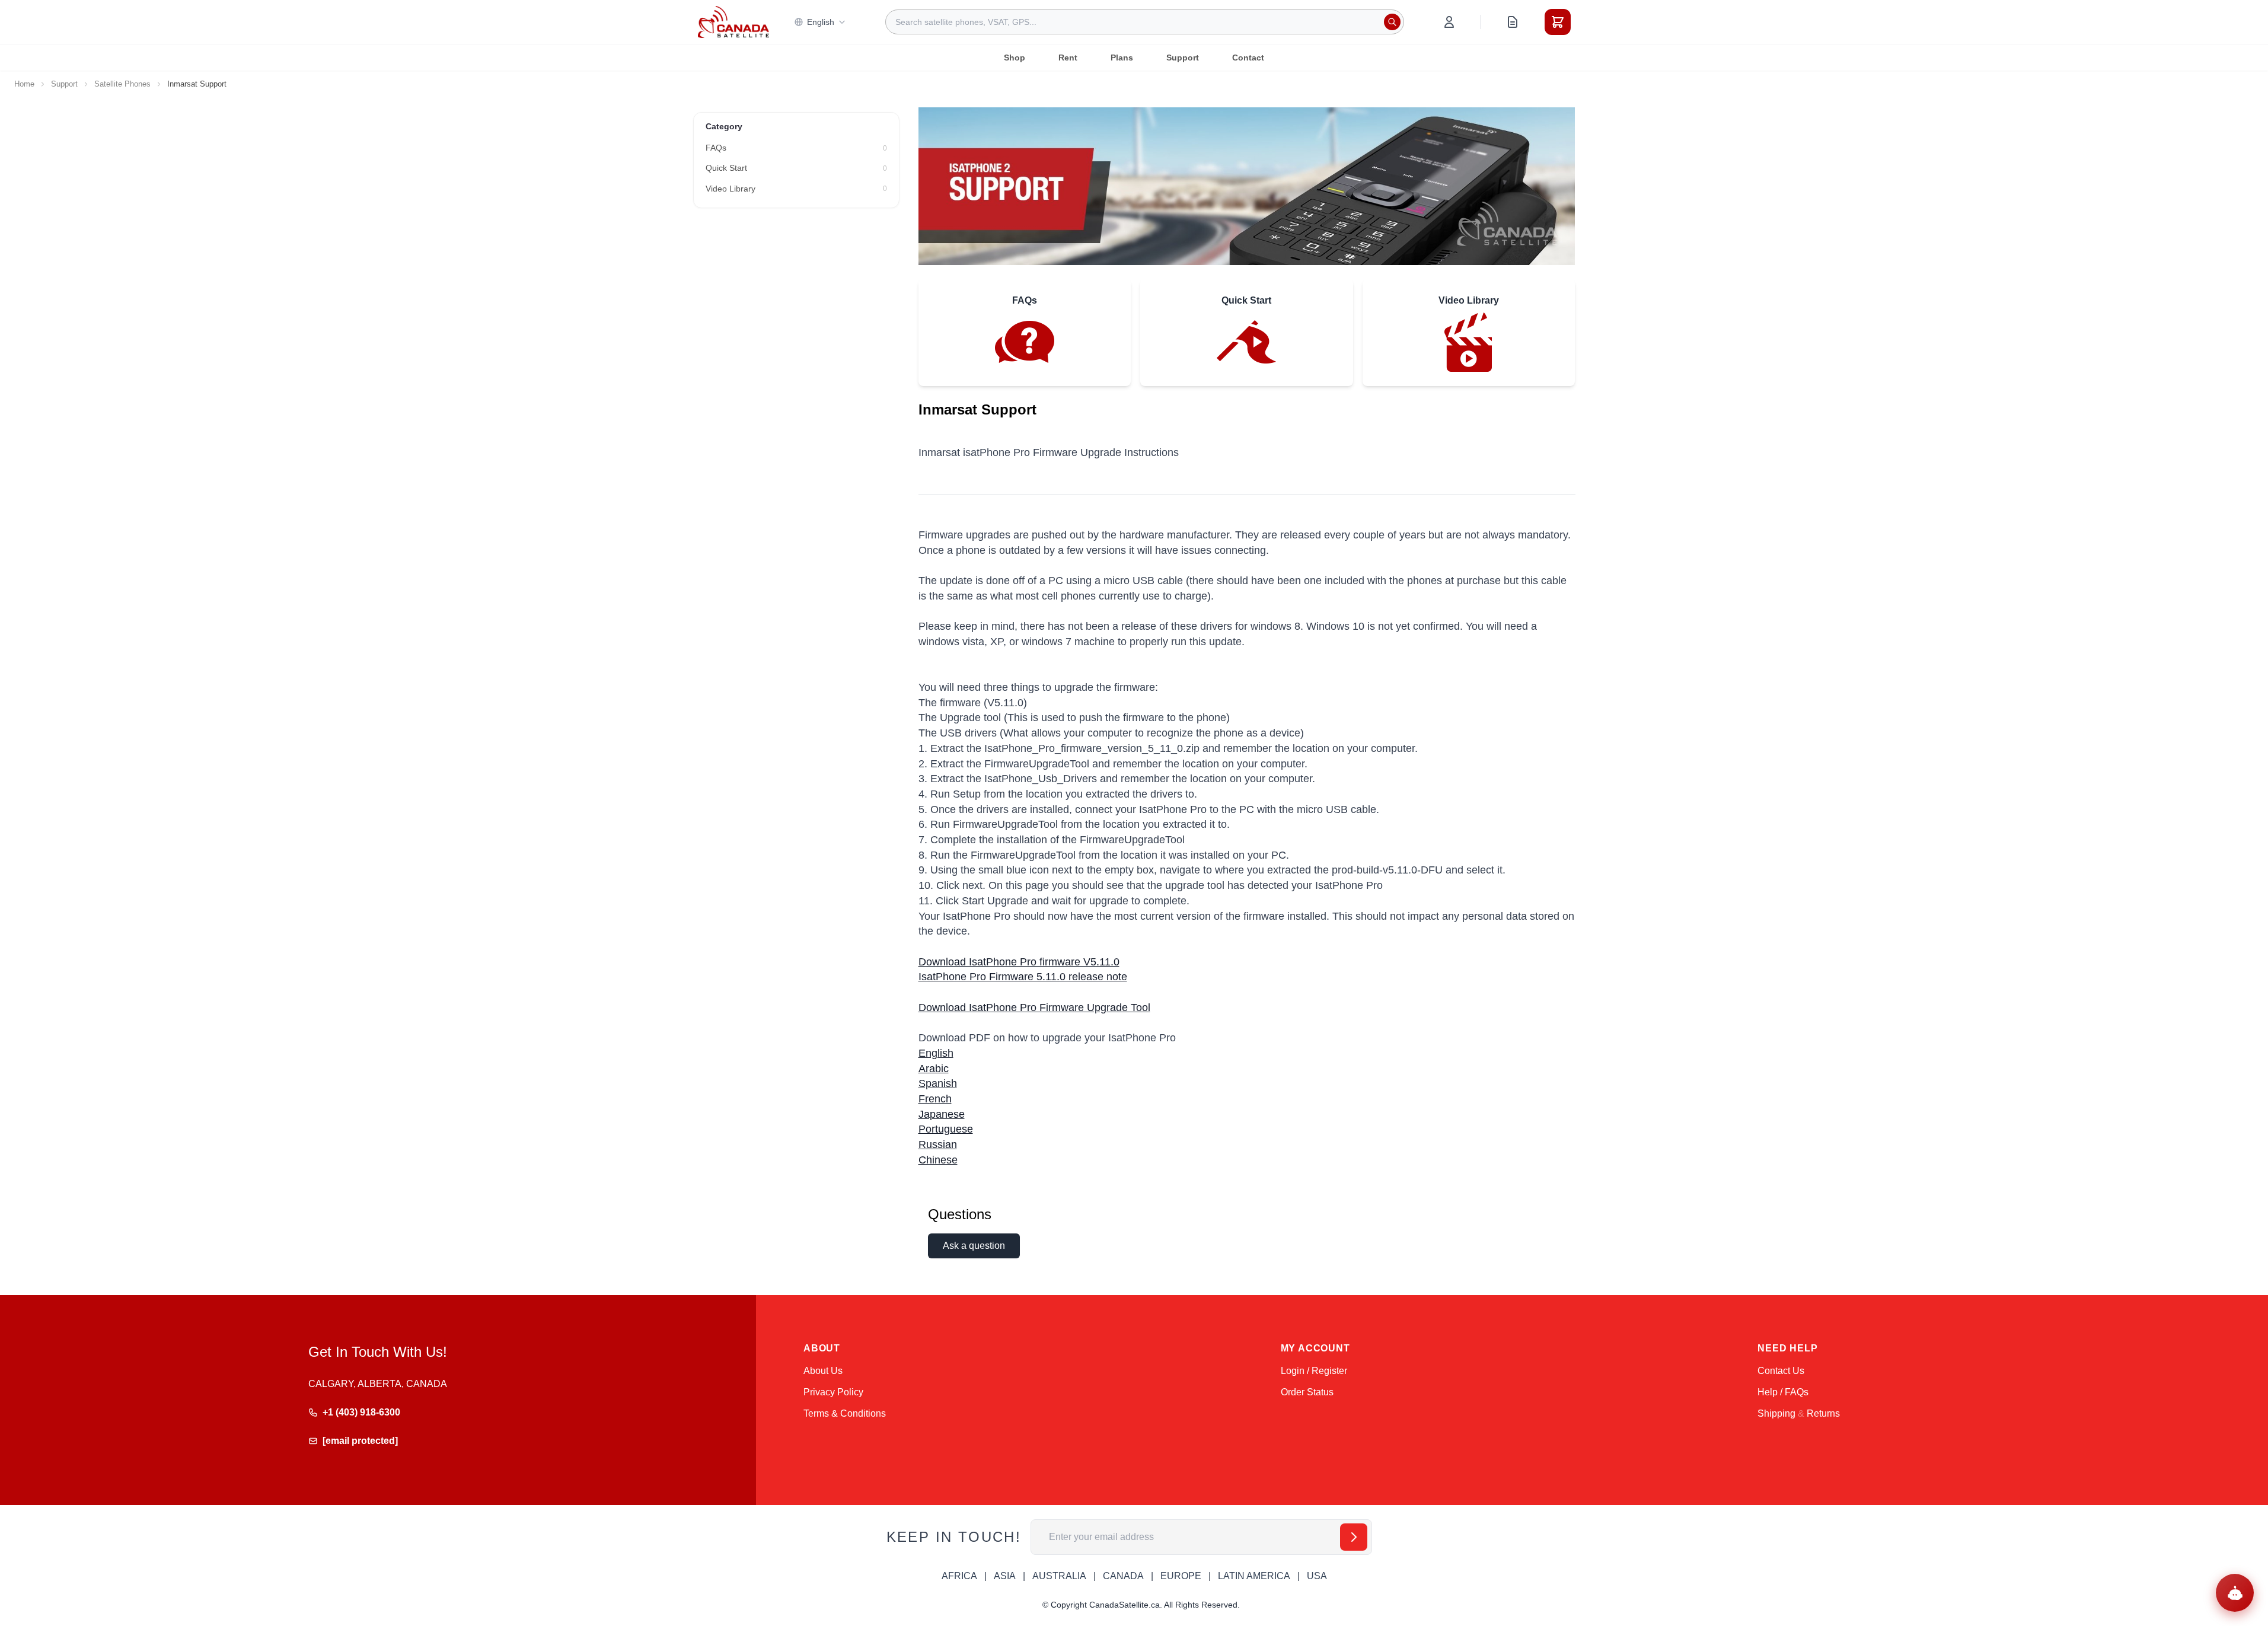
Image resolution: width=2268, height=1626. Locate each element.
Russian (938, 1144)
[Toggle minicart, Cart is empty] (1558, 22)
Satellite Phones (122, 84)
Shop (1015, 58)
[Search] (1392, 22)
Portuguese (946, 1129)
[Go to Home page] (733, 22)
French (935, 1099)
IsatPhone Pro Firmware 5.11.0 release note (1023, 977)
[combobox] (1145, 22)
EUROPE (1181, 1576)
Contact (1248, 58)
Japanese (942, 1114)
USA (1317, 1576)
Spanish (938, 1083)
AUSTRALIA (1059, 1576)
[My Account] (1449, 22)
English (821, 22)
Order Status (1307, 1392)
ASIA (1005, 1576)
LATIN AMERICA (1254, 1576)
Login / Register (1314, 1371)
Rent (1068, 58)
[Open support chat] (2235, 1593)
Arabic (934, 1069)
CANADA (1123, 1576)
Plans (1122, 58)
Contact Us (1781, 1371)
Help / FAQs (1783, 1392)
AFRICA (959, 1576)
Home (24, 84)
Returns (1823, 1413)
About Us (823, 1371)
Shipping (1776, 1413)
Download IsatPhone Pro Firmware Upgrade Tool (1034, 1008)
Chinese (938, 1160)
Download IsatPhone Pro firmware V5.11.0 (1019, 962)
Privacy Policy (833, 1392)
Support (1183, 58)
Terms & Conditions (845, 1413)
